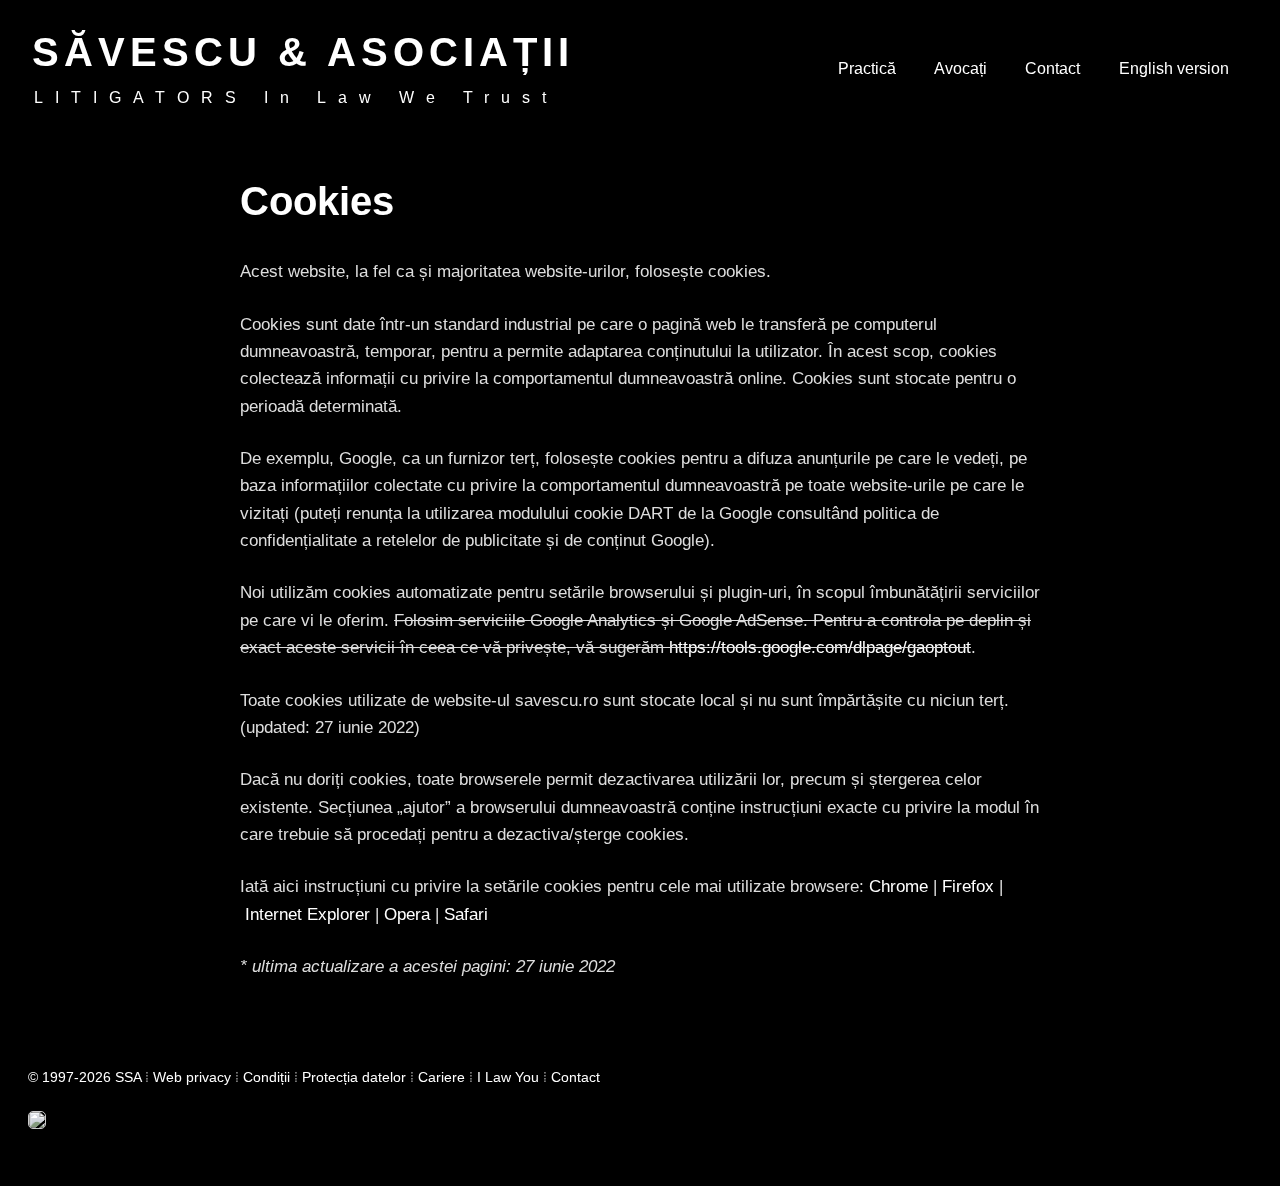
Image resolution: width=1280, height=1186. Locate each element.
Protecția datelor (354, 1077)
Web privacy (192, 1077)
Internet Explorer (307, 914)
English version (1174, 68)
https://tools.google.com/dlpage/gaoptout (820, 647)
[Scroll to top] (1250, 1156)
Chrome (898, 886)
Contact (1052, 68)
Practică (867, 68)
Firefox (968, 886)
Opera (407, 914)
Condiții (266, 1077)
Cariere (441, 1077)
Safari (466, 914)
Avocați (960, 68)
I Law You (508, 1077)
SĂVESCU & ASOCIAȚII (303, 52)
